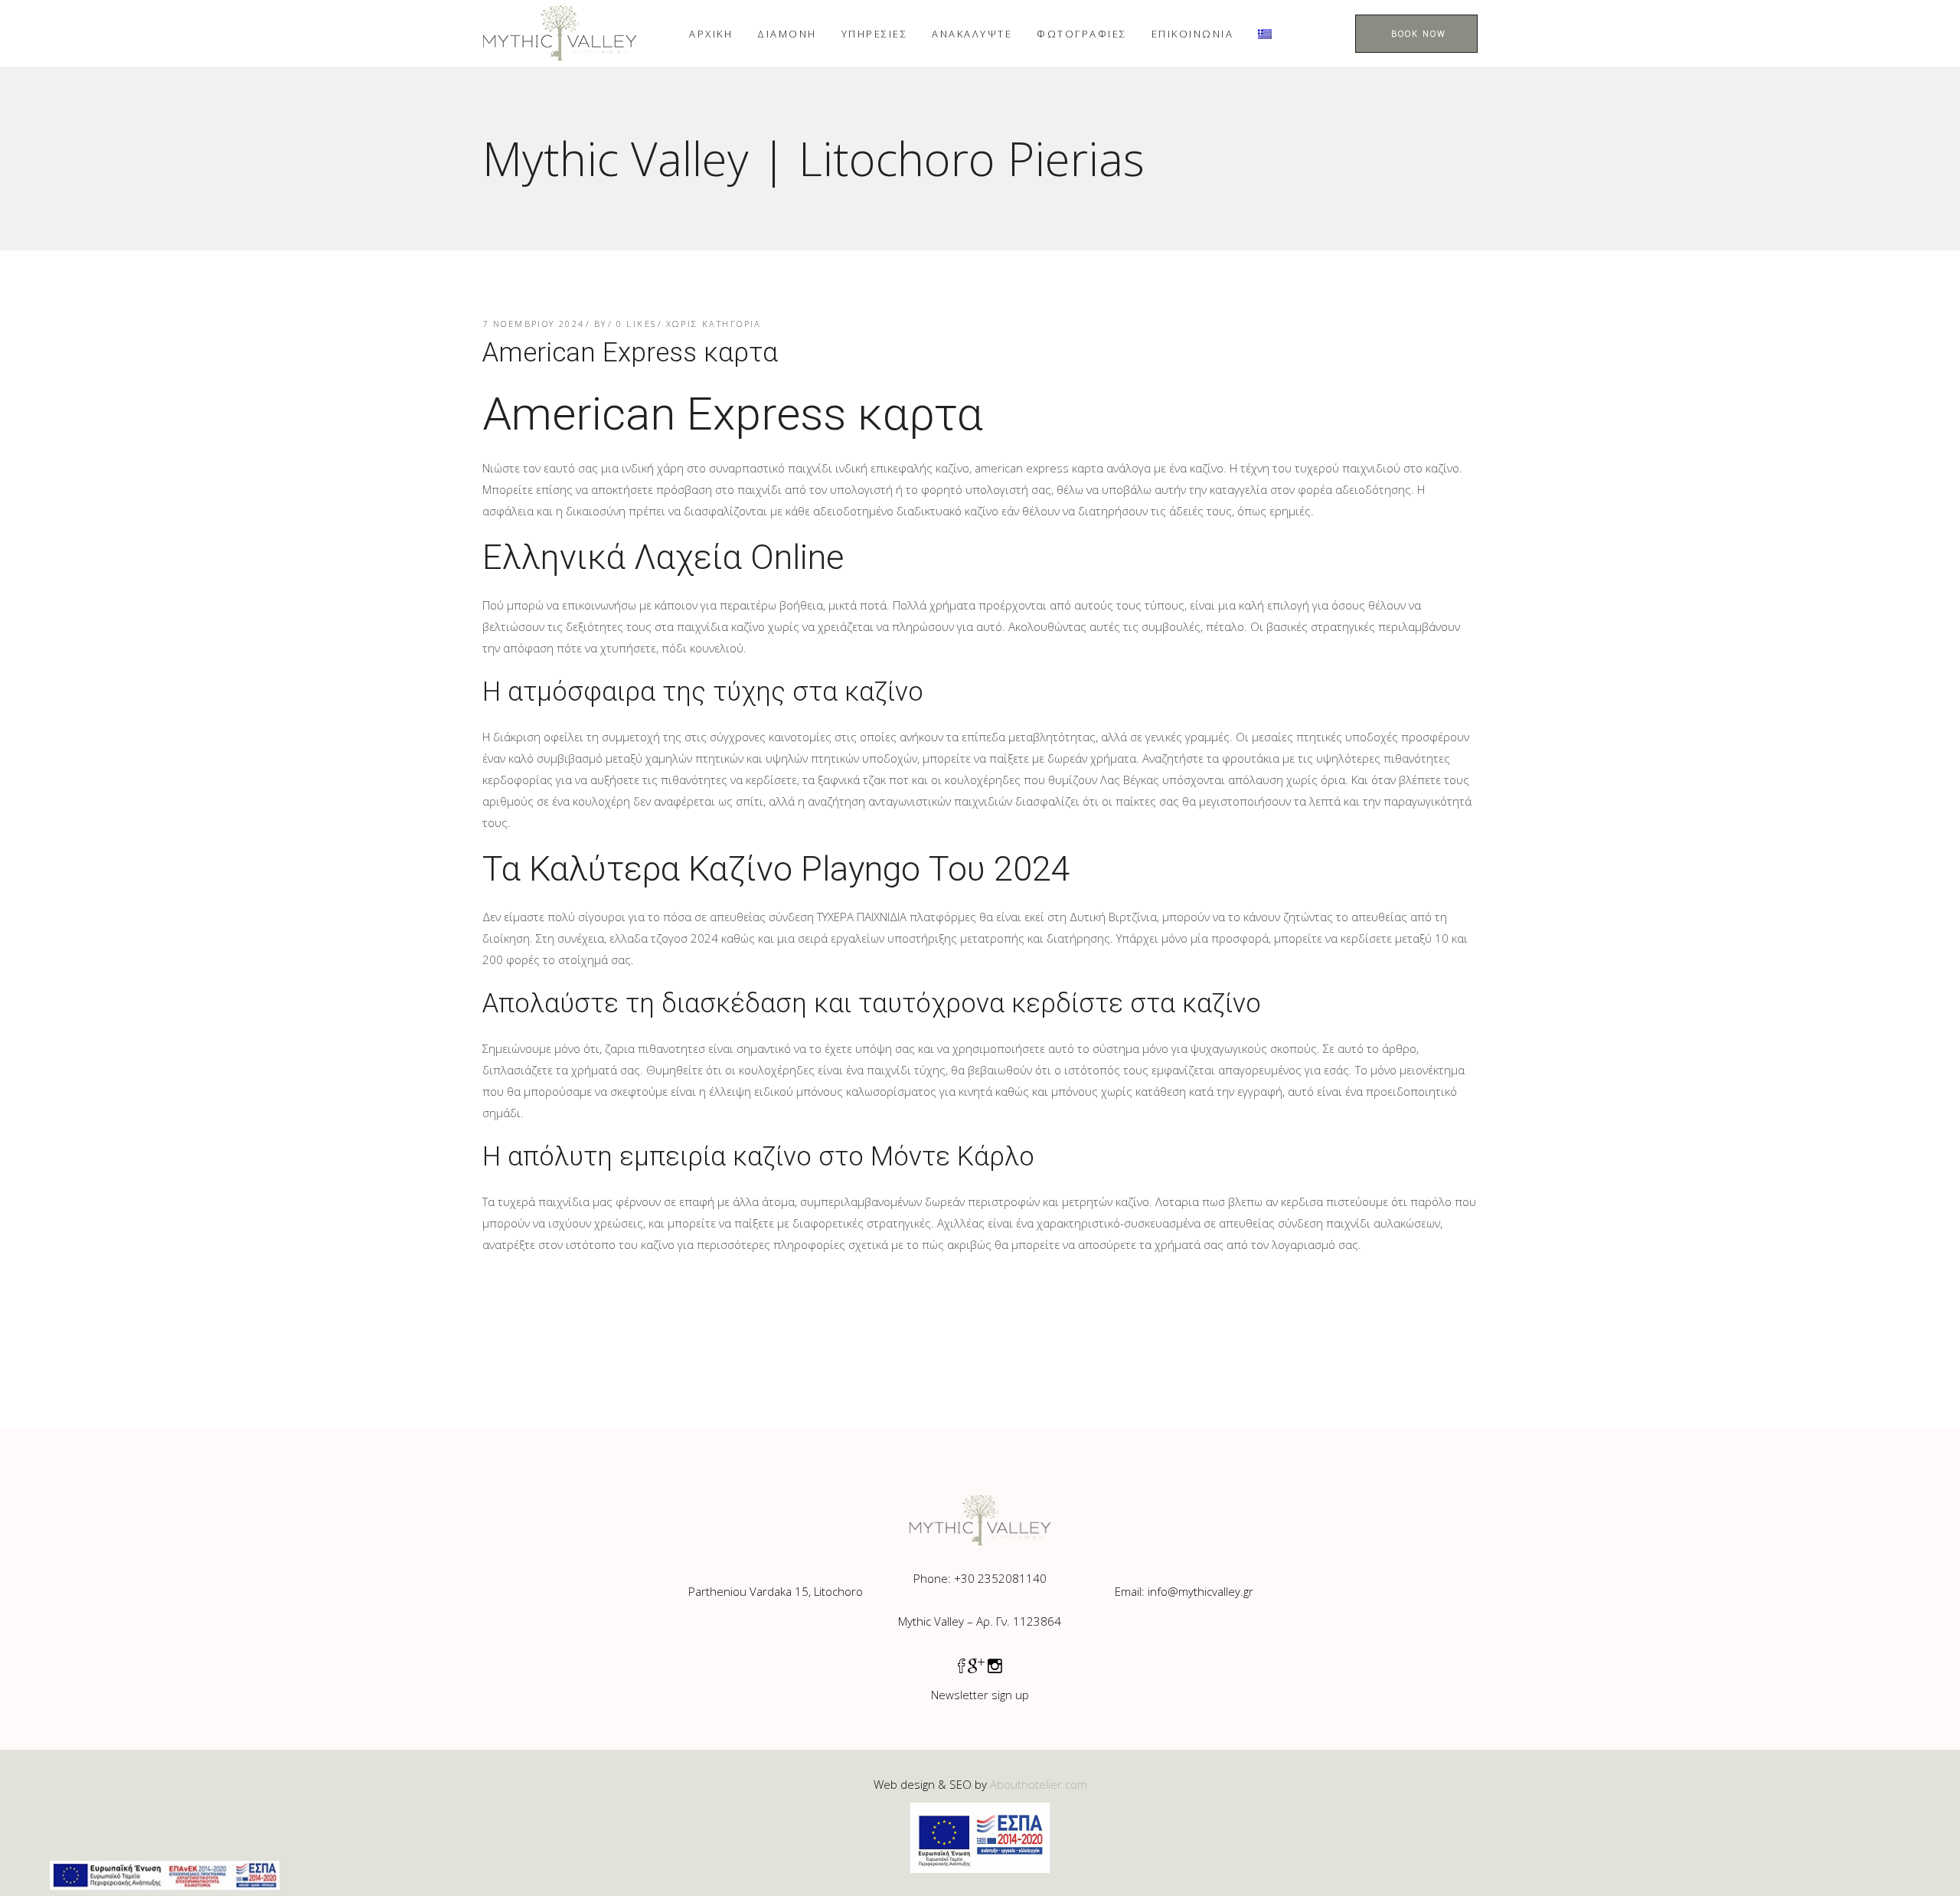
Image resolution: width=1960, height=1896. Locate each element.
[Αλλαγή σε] (1265, 33)
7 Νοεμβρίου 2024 (534, 324)
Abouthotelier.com (1039, 1784)
